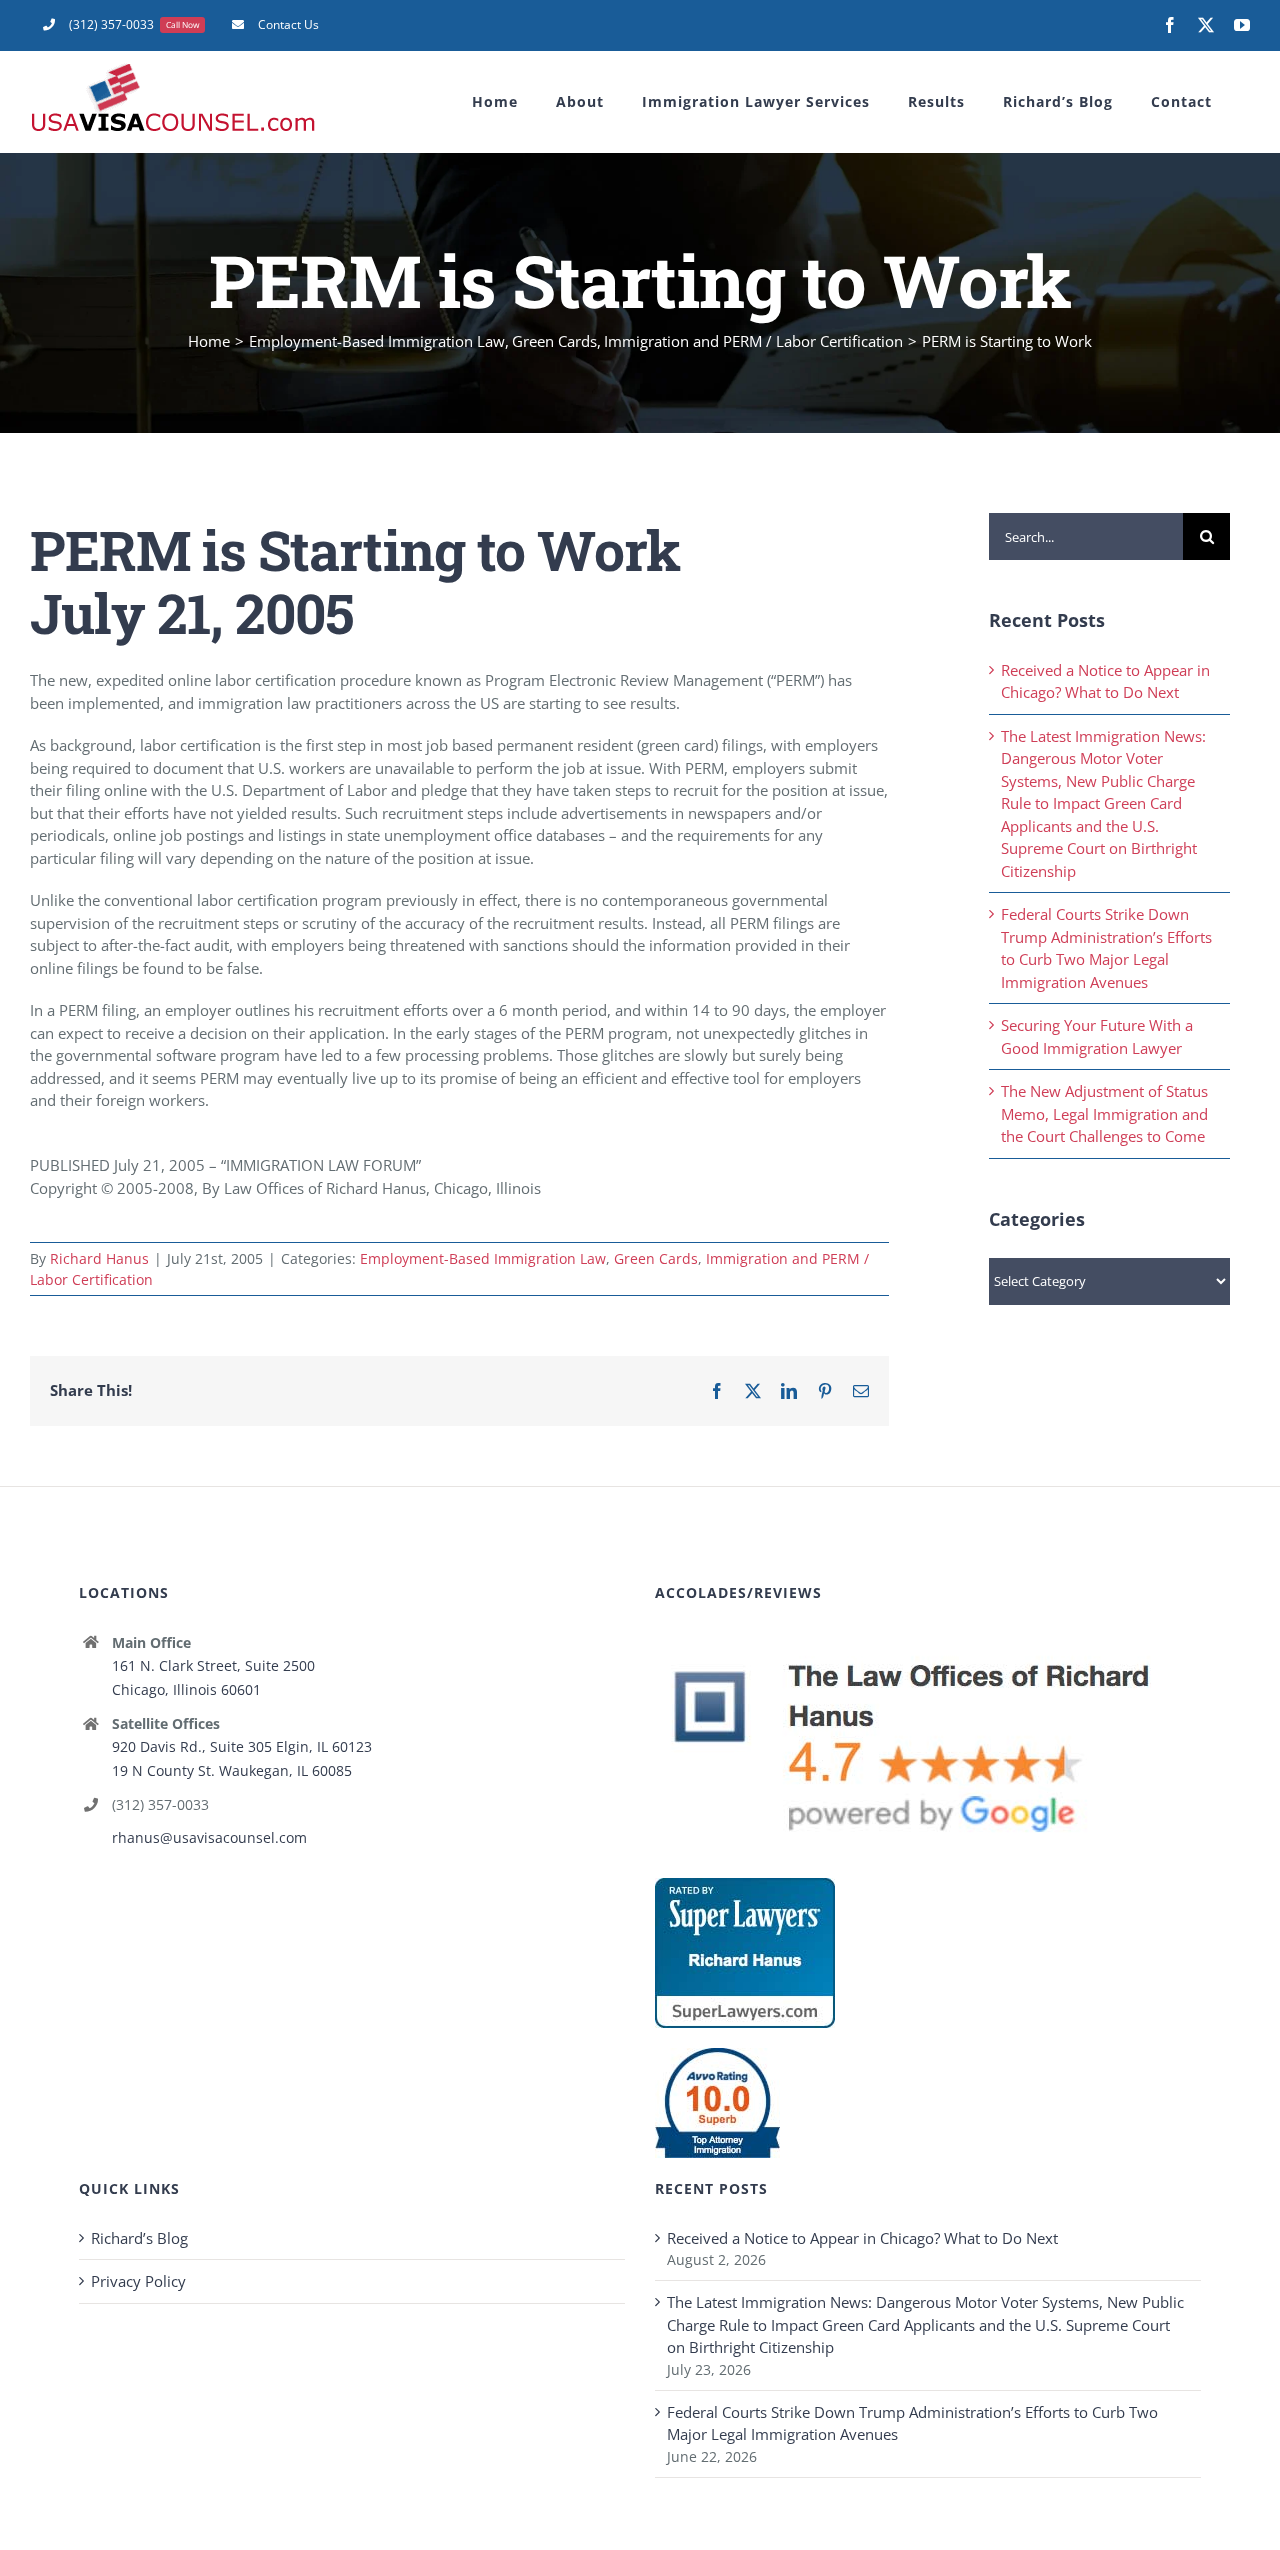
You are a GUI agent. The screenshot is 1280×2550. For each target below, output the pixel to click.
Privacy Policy (138, 2281)
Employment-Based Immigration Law (483, 1258)
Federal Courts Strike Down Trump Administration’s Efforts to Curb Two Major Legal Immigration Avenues (912, 2423)
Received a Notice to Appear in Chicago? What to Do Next (862, 2238)
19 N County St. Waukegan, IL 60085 (232, 1770)
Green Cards (656, 1258)
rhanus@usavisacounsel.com (209, 1837)
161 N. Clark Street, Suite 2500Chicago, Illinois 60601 (213, 1677)
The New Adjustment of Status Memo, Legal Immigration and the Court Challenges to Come (1104, 1113)
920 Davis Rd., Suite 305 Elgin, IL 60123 (242, 1746)
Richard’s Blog (139, 2238)
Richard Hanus (99, 1258)
